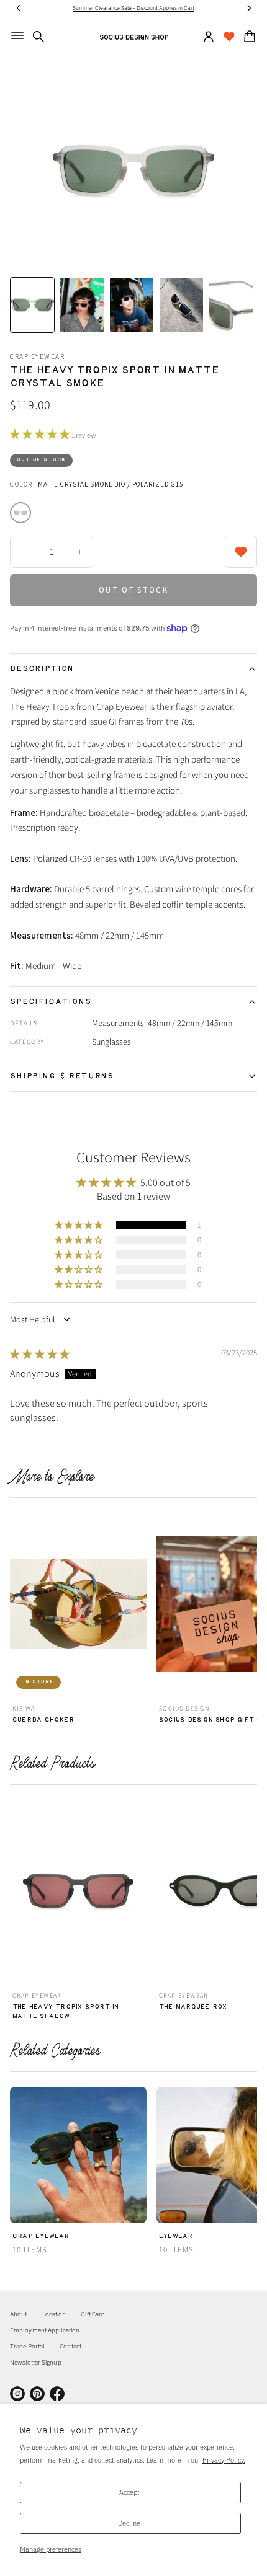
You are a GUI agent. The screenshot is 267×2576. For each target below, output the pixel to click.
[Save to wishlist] (241, 552)
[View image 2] (82, 305)
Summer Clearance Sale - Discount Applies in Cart (133, 8)
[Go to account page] (209, 37)
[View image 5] (231, 305)
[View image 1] (32, 305)
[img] (40, 1354)
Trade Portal (27, 2346)
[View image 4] (181, 305)
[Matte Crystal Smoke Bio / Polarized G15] (20, 513)
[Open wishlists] (229, 37)
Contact (70, 2346)
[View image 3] (132, 305)
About (19, 2314)
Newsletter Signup (36, 2362)
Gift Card (93, 2314)
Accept (129, 2492)
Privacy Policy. (224, 2460)
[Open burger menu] (17, 35)
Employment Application (45, 2330)
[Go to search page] (38, 37)
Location (54, 2314)
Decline (129, 2523)
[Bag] (248, 37)
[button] (38, 37)
